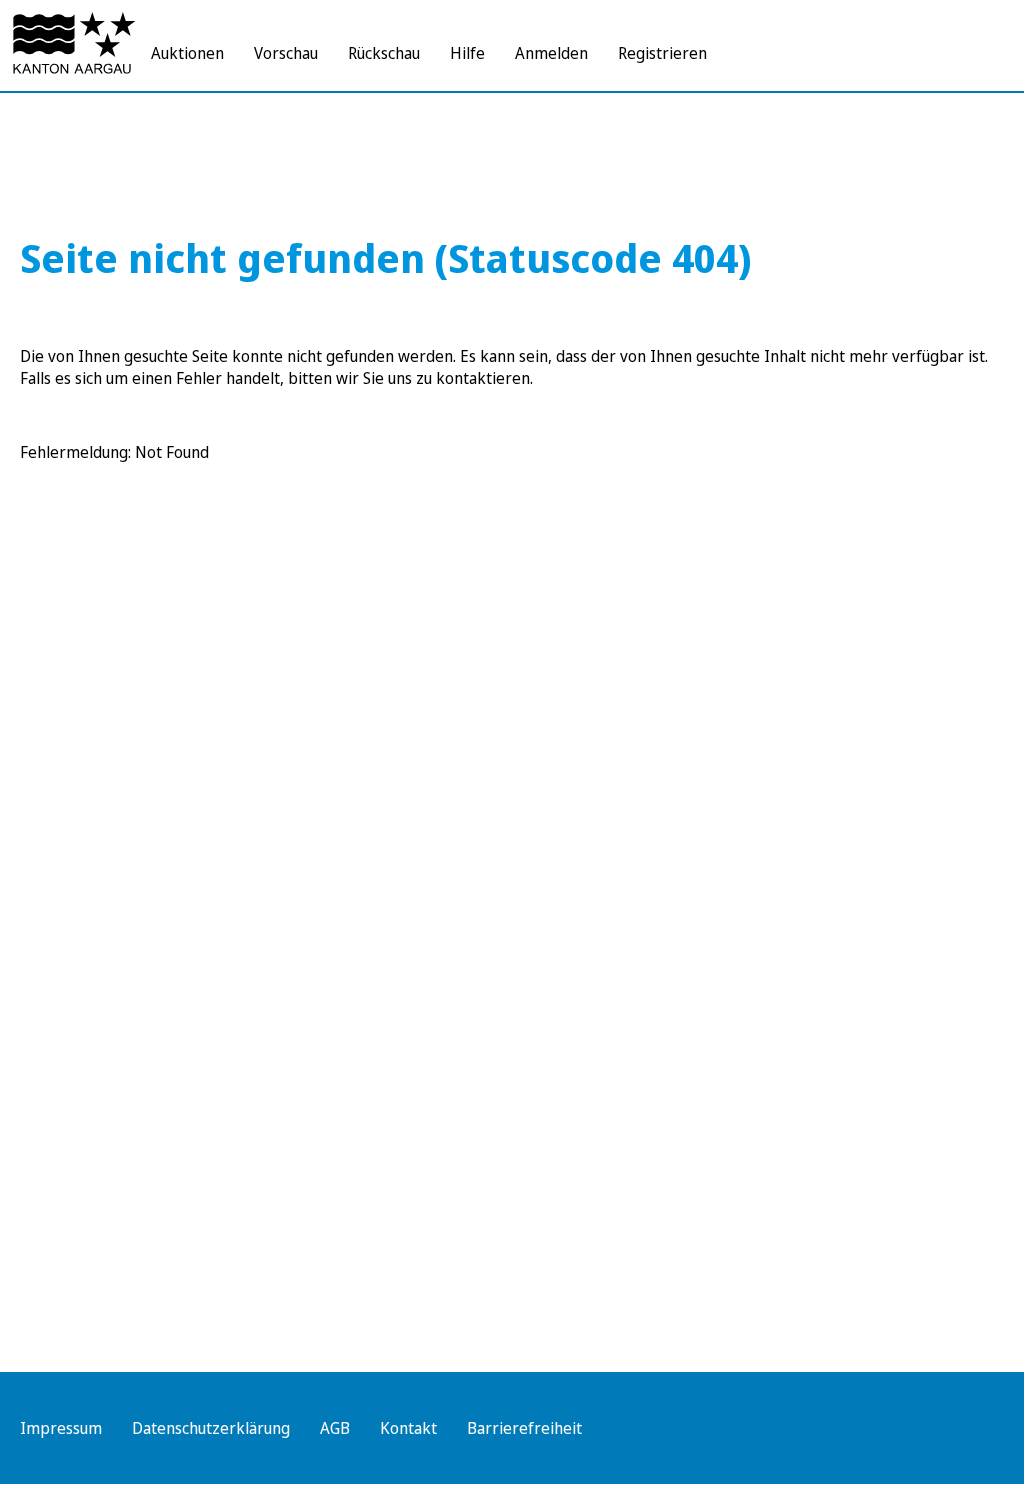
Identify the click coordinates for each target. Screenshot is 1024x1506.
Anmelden (551, 53)
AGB (335, 1428)
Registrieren (662, 53)
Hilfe (467, 53)
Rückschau (384, 53)
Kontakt (408, 1428)
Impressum (61, 1428)
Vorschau (286, 53)
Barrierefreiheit (524, 1428)
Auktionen (187, 53)
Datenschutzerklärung (211, 1428)
